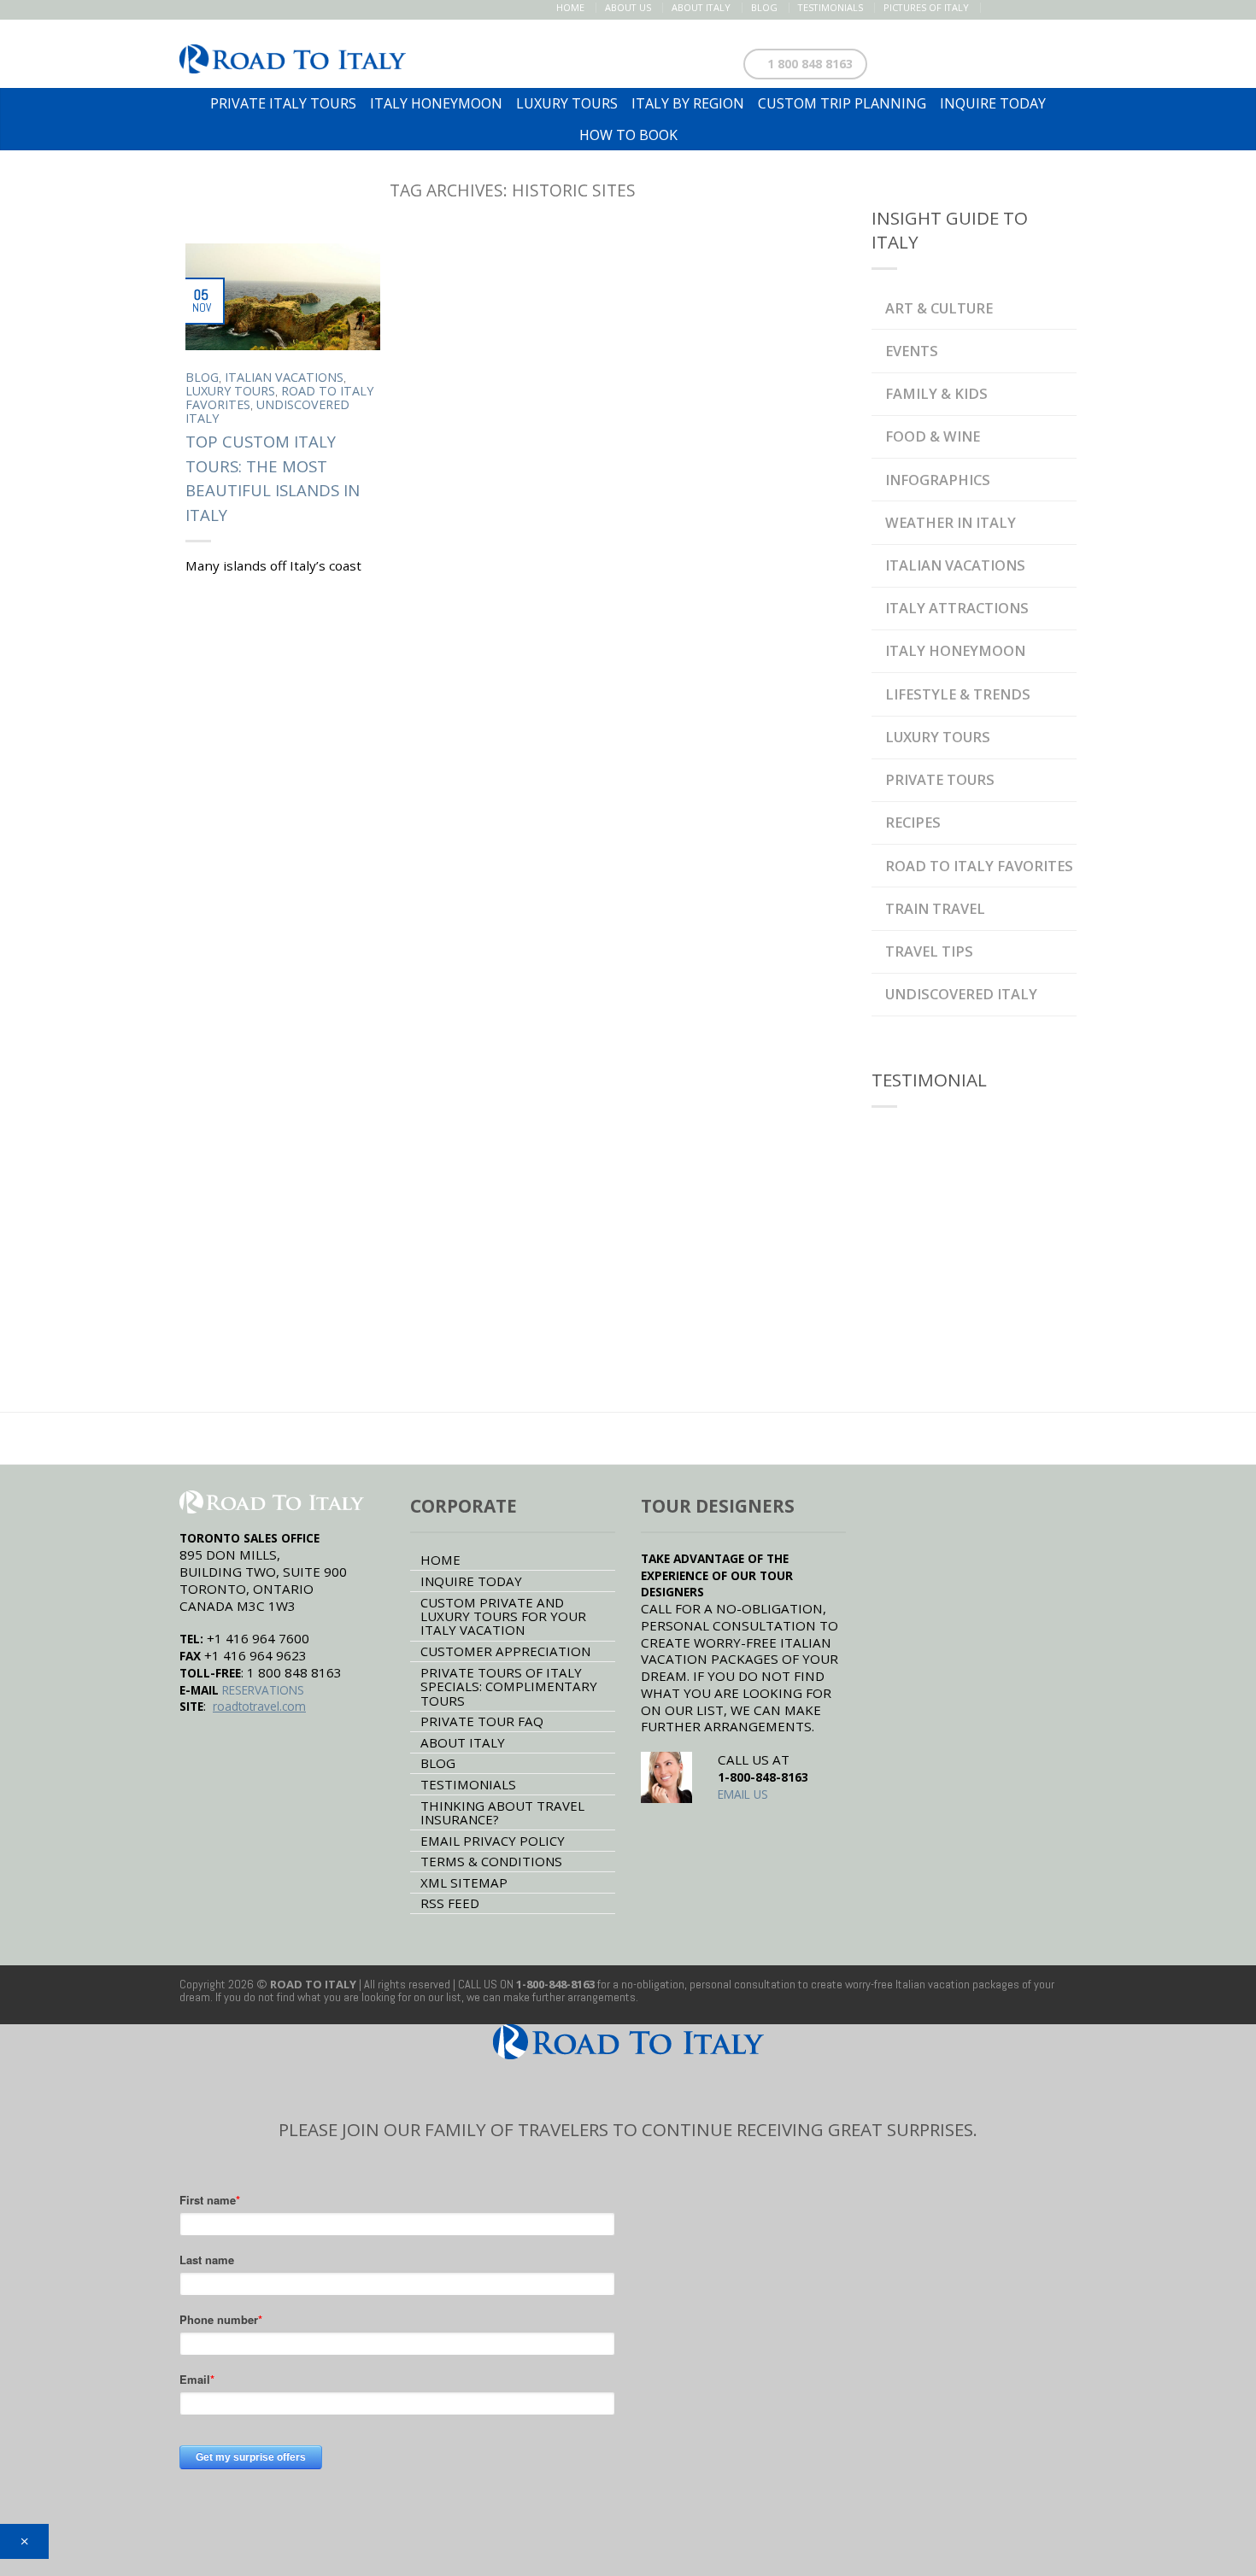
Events (912, 351)
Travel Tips (929, 951)
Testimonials (830, 7)
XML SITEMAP (464, 1882)
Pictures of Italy (926, 7)
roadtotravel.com (259, 1706)
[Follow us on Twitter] (1013, 8)
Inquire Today (471, 1581)
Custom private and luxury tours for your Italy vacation (503, 1616)
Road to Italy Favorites (979, 866)
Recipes (913, 822)
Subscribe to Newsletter (985, 60)
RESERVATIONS (263, 1690)
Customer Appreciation (505, 1651)
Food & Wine (933, 436)
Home (570, 7)
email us (743, 1794)
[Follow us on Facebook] (995, 8)
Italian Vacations (284, 377)
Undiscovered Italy (267, 411)
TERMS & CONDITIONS (491, 1861)
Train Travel (935, 908)
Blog (764, 7)
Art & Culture (939, 308)
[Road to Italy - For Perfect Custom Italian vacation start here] (293, 54)
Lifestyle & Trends (958, 694)
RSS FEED (450, 1903)
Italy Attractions (957, 608)
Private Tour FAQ (482, 1721)
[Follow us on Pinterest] (1031, 8)
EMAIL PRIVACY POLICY (493, 1841)
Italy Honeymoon (955, 650)
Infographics (938, 480)
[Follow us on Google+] (1049, 8)
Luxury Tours (230, 391)
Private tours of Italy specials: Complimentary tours (509, 1686)
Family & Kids (936, 393)
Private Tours (940, 779)
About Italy (701, 7)
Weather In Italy (951, 522)
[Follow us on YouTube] (1067, 8)
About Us (628, 7)
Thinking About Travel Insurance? (502, 1812)
